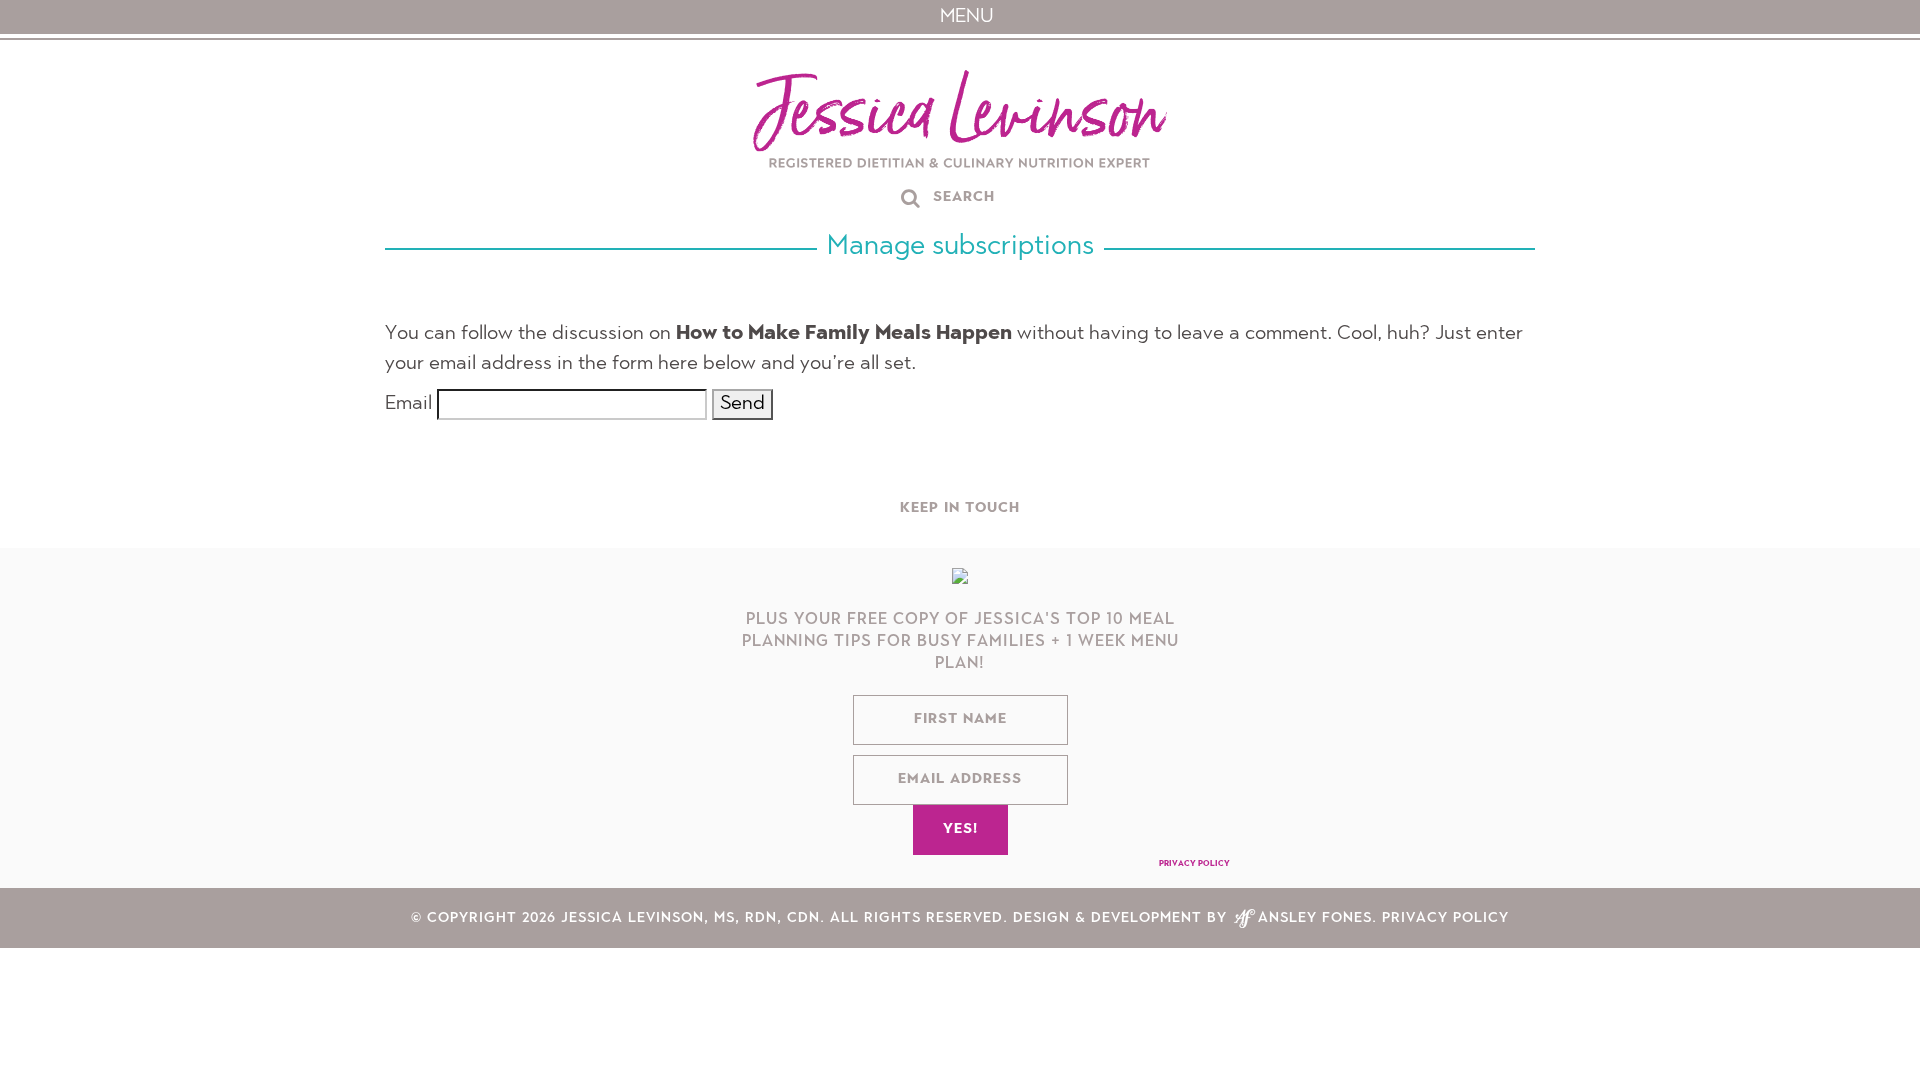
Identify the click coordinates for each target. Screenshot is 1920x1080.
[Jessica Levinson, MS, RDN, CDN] (960, 121)
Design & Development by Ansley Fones (1192, 928)
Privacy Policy (1194, 874)
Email (408, 404)
